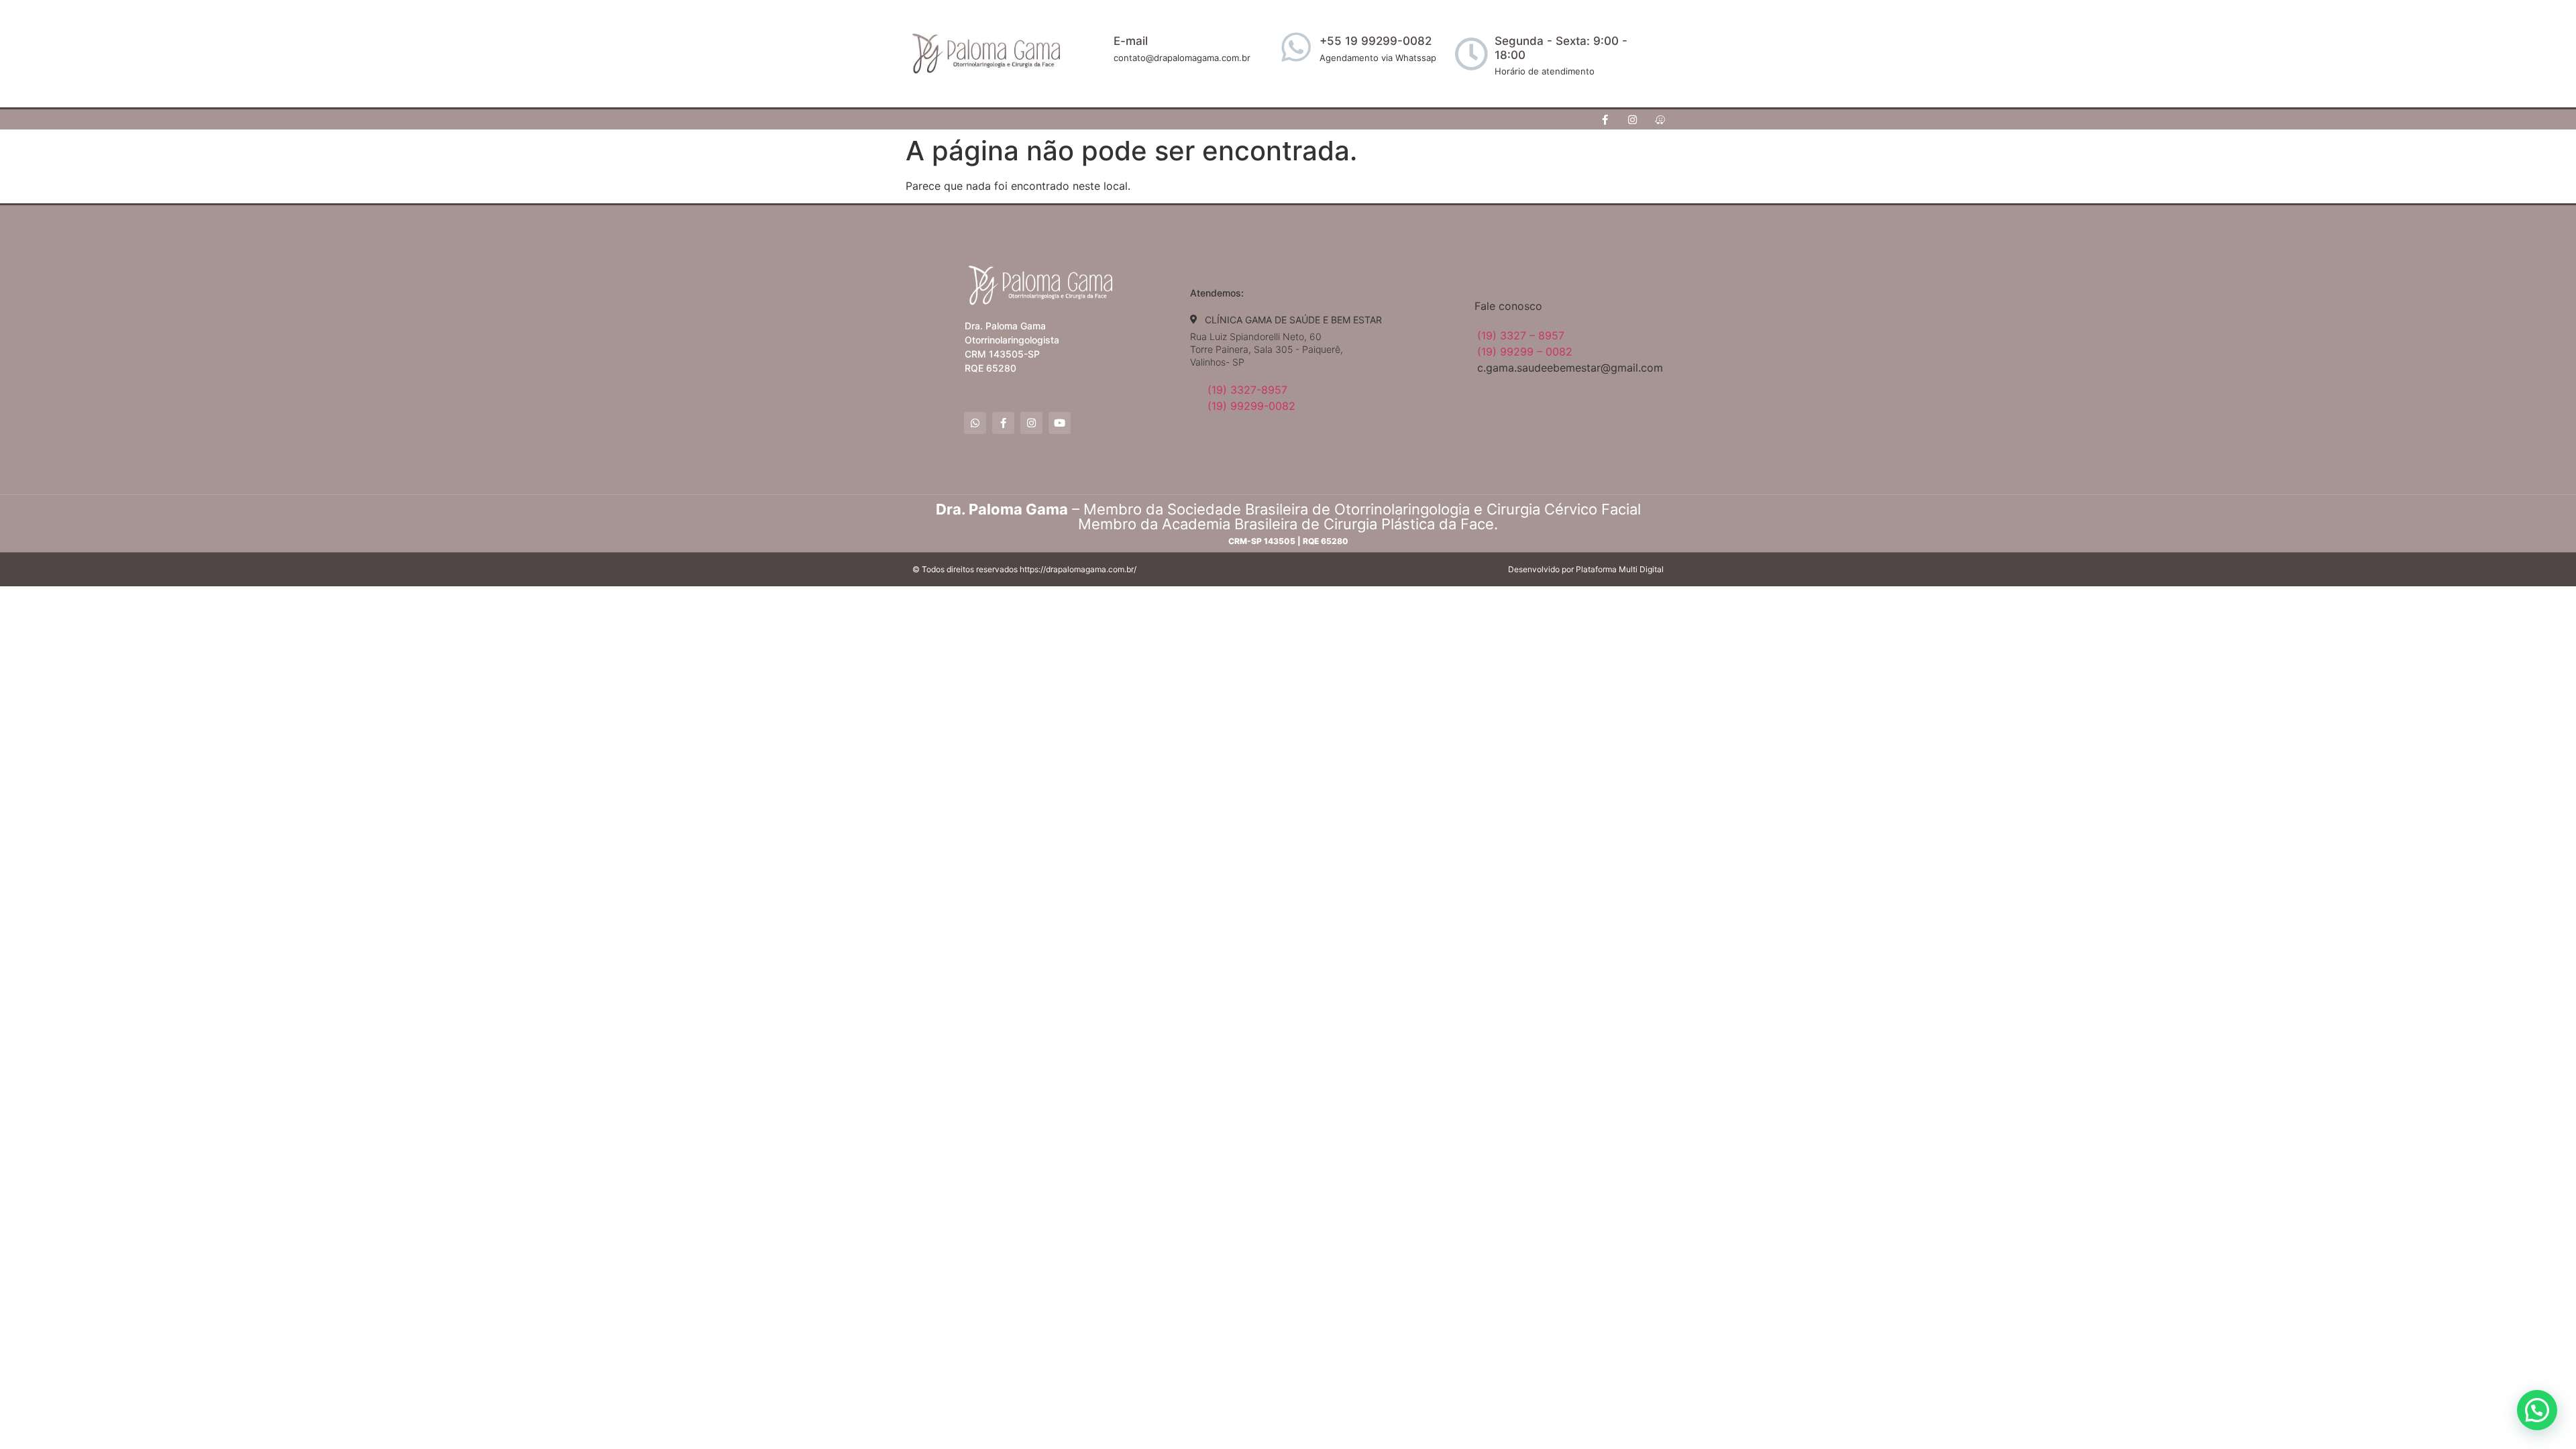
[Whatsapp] (975, 423)
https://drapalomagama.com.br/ (1078, 569)
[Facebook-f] (1605, 119)
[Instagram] (1633, 119)
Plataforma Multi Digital (1620, 569)
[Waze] (1660, 119)
